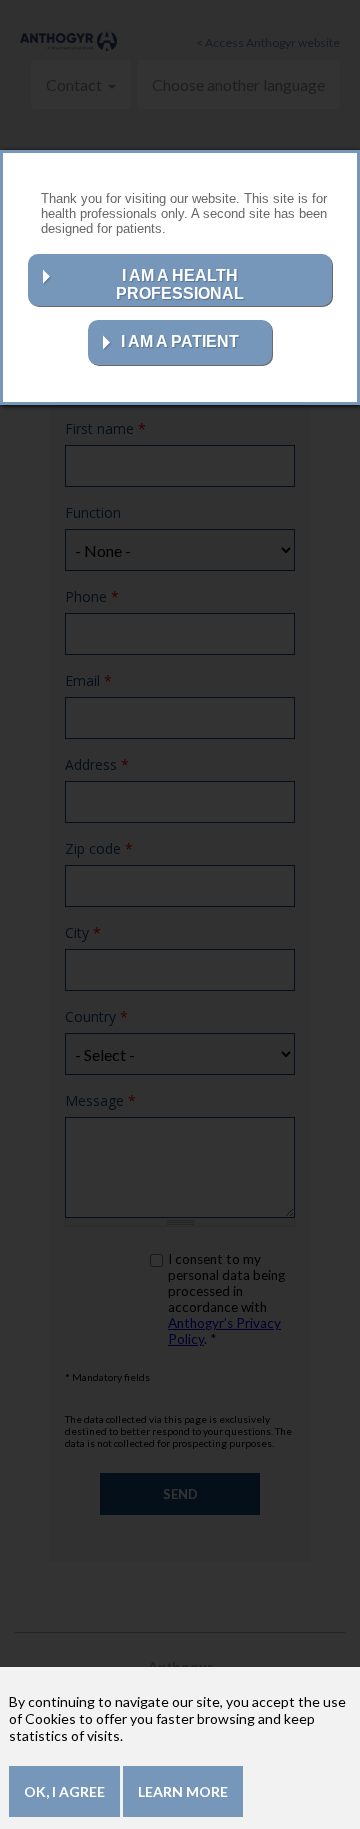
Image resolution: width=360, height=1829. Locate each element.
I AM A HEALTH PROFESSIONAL (180, 284)
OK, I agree (64, 1791)
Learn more (183, 1791)
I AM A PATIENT (180, 341)
